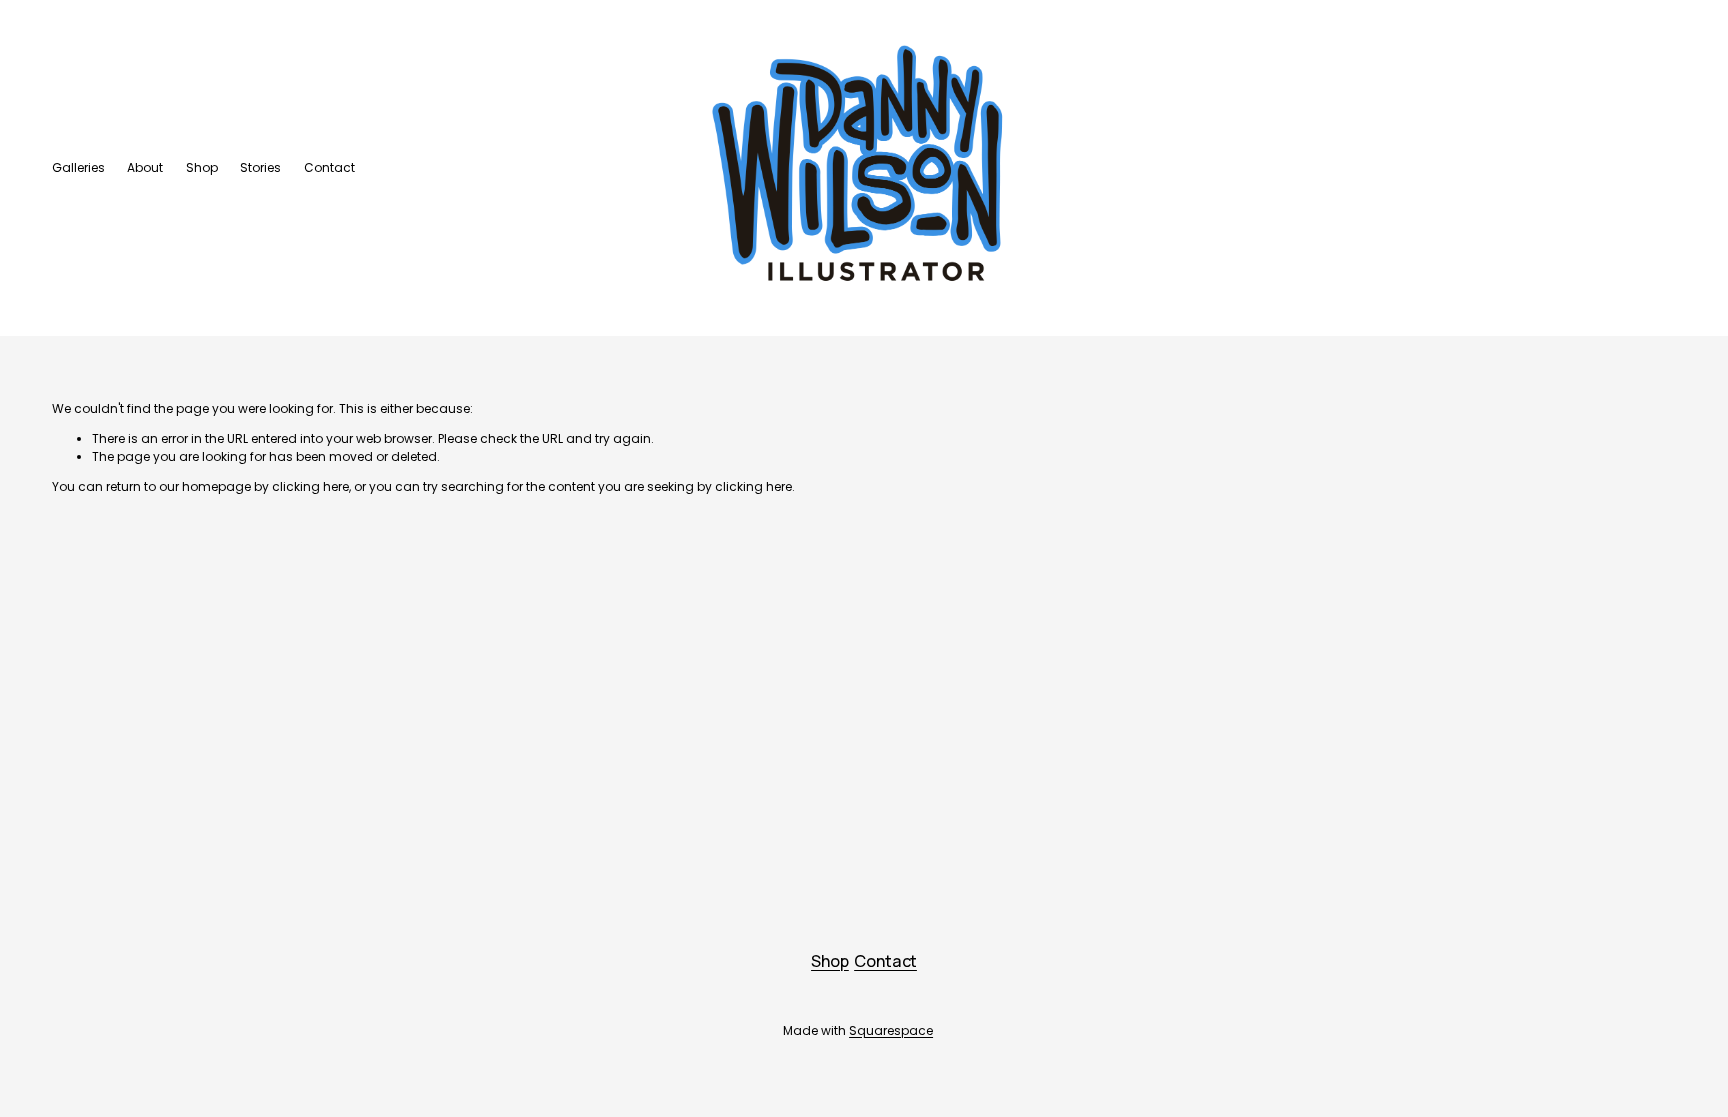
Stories (260, 167)
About (145, 167)
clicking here (310, 486)
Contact (329, 167)
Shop (202, 167)
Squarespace (891, 1030)
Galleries (78, 167)
